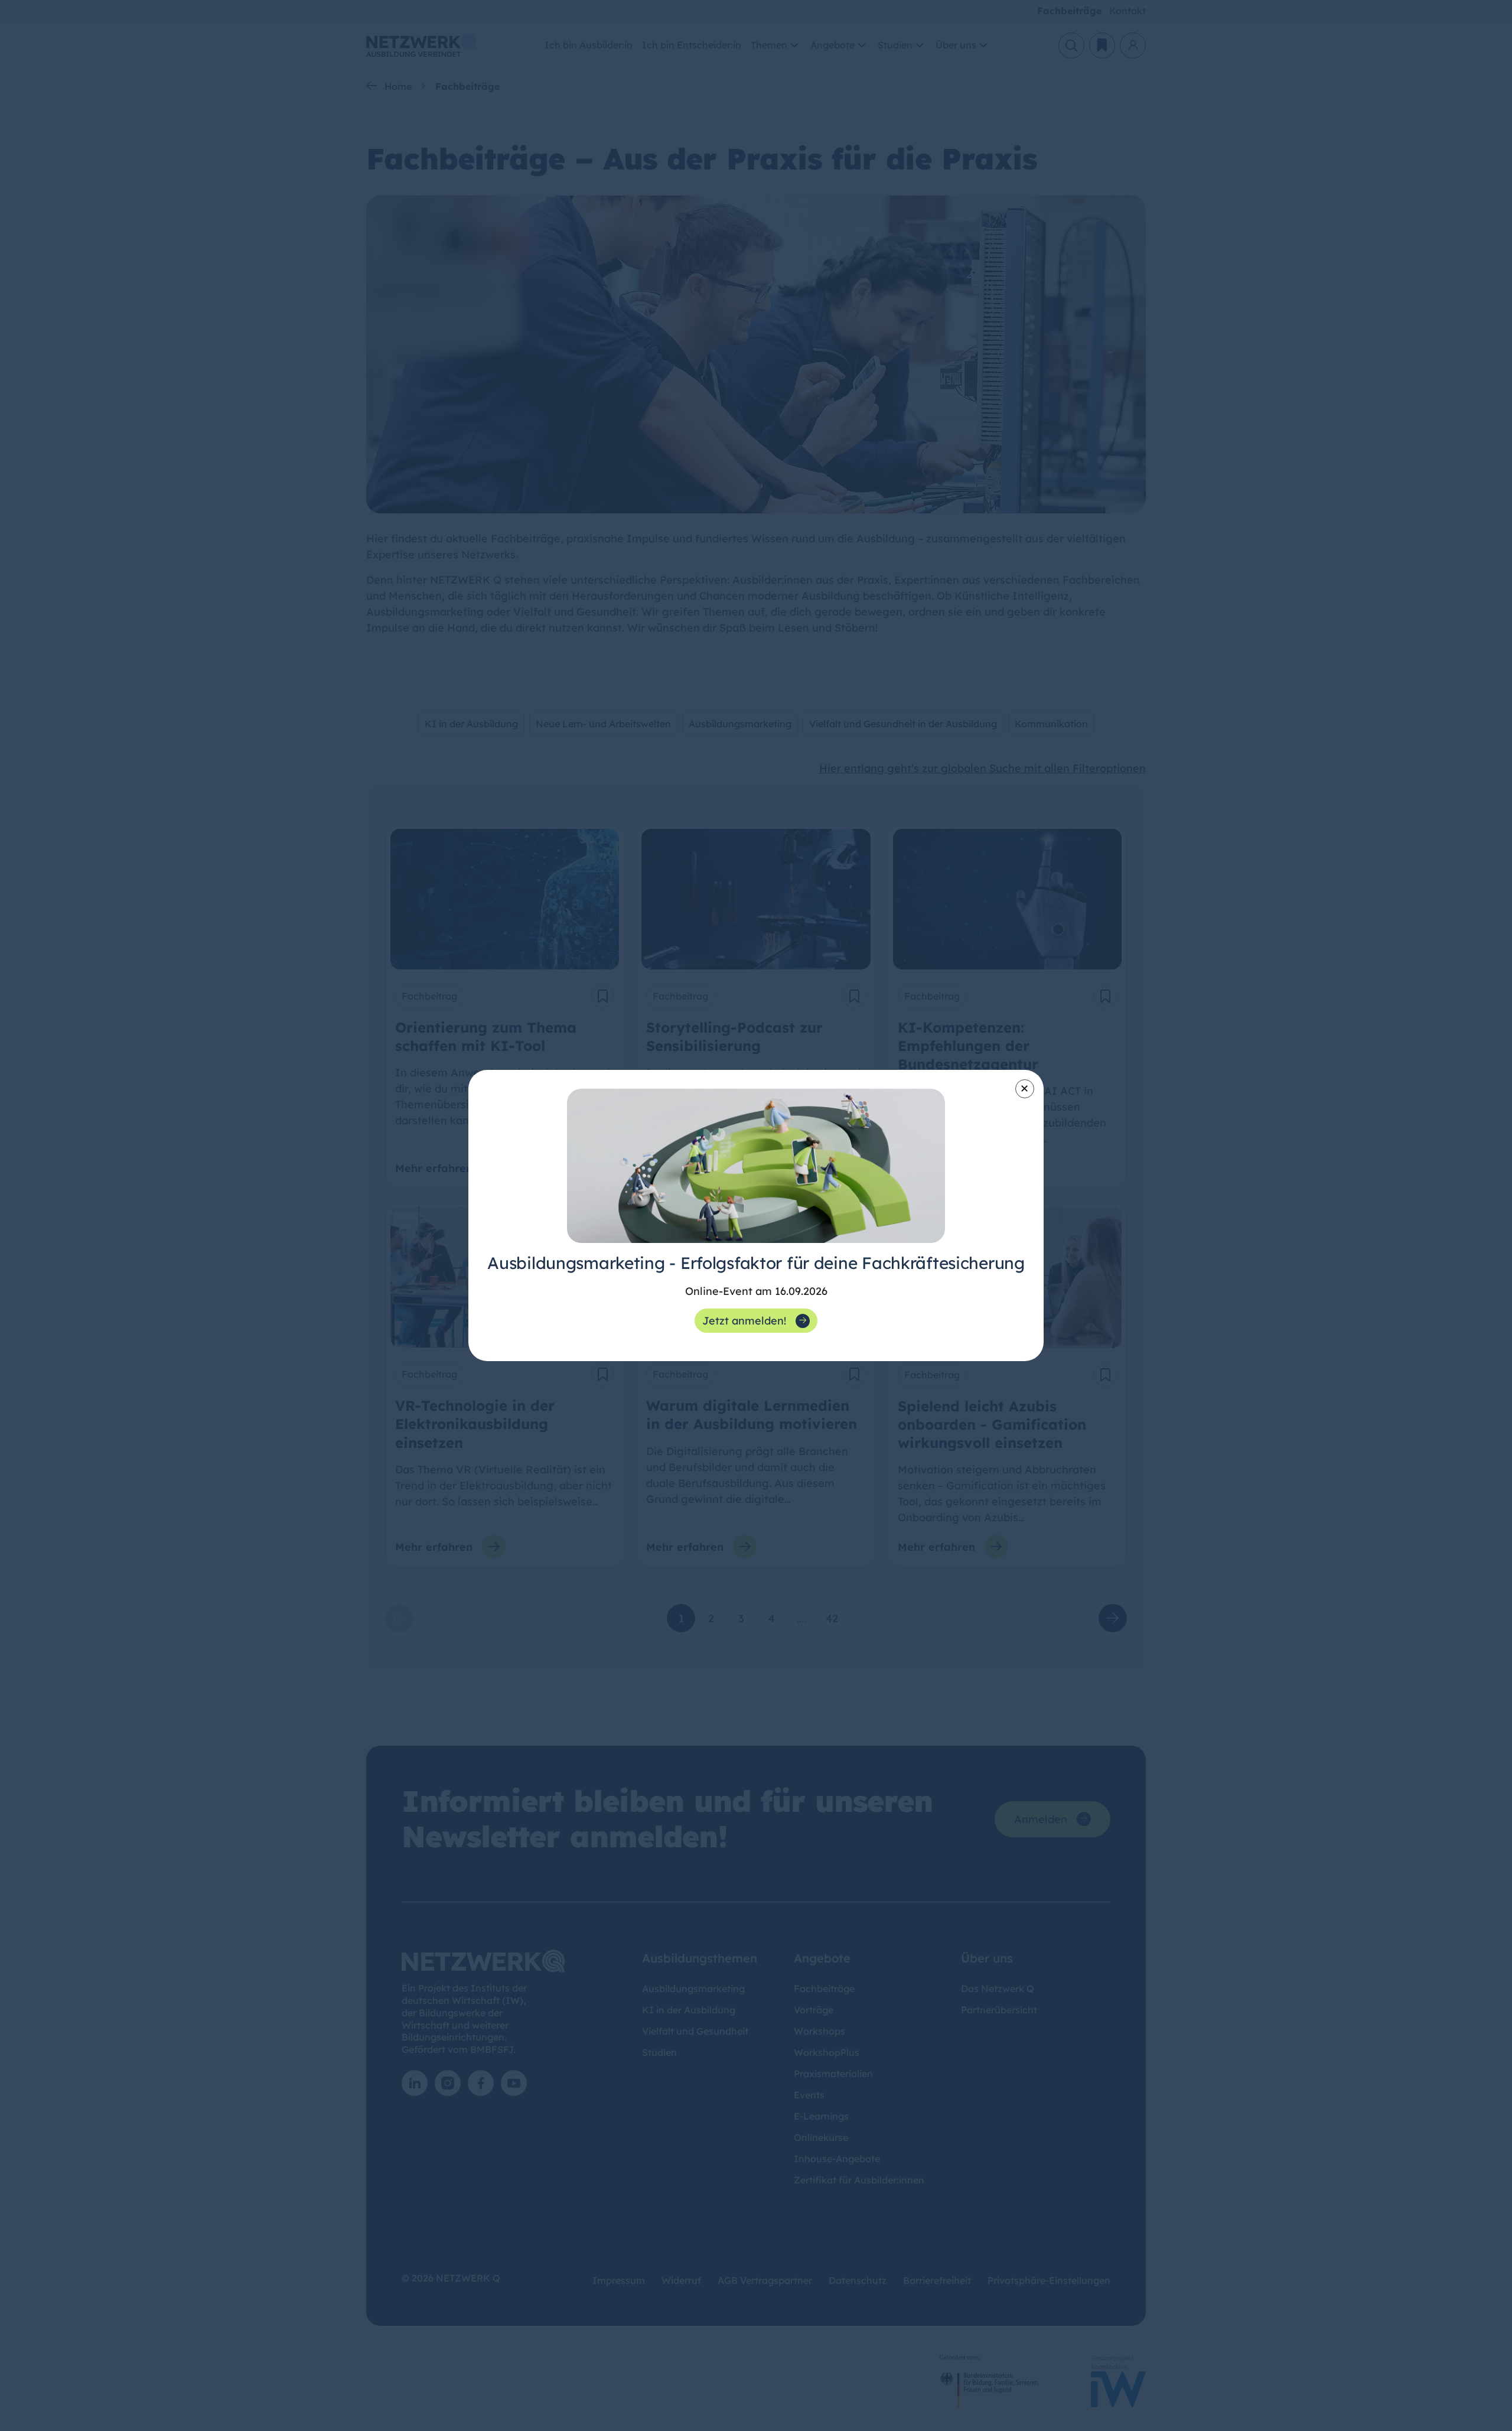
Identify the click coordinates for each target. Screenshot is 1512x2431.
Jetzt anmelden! (744, 1321)
